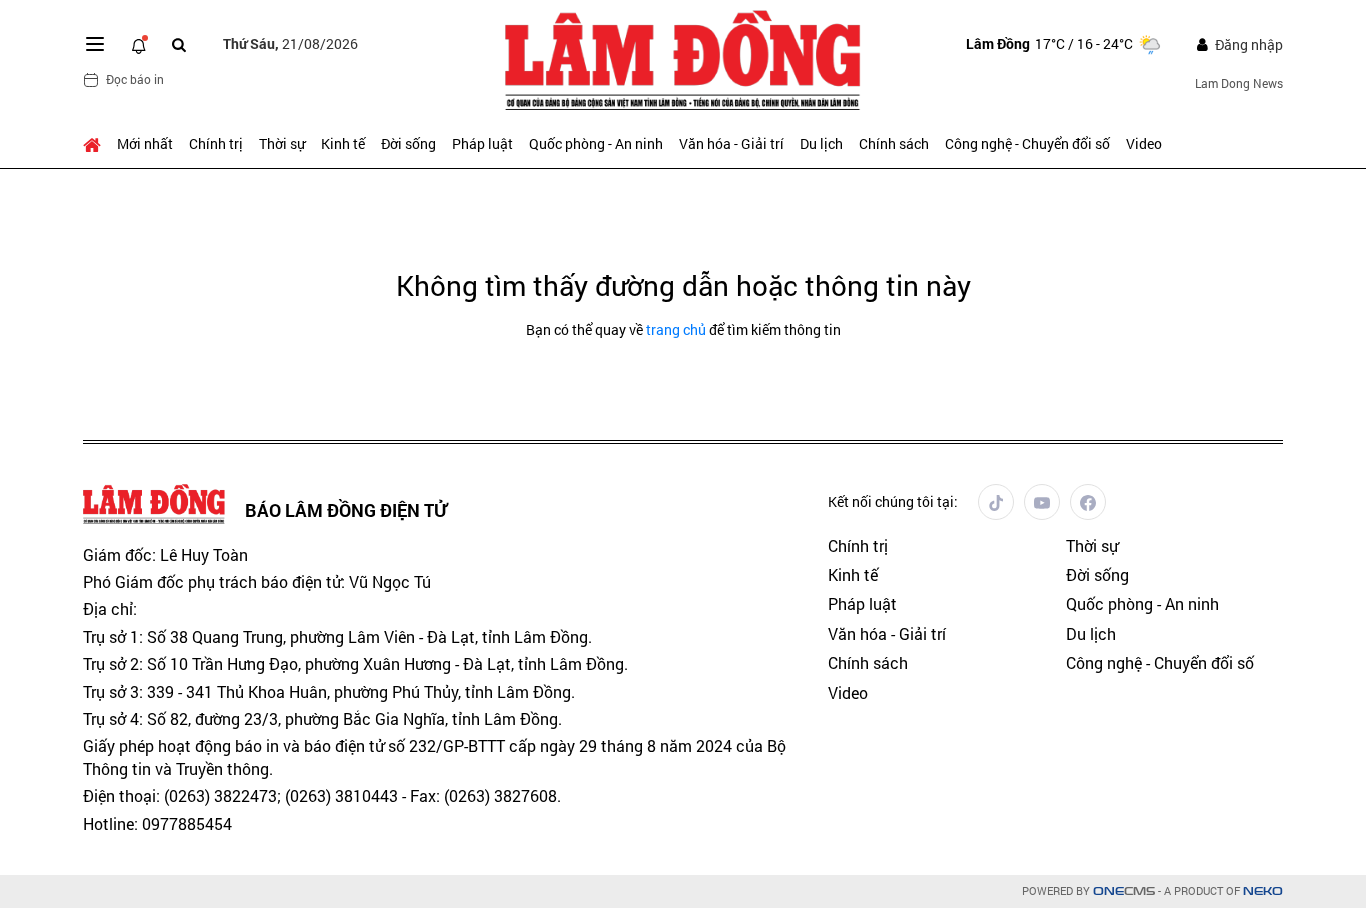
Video (1144, 143)
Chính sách (894, 143)
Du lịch (821, 143)
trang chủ (676, 329)
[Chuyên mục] (95, 44)
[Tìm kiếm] (179, 44)
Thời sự (282, 143)
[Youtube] (1042, 502)
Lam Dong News (1239, 83)
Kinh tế (343, 143)
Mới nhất (145, 143)
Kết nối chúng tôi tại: (893, 501)
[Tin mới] (139, 44)
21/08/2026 (290, 43)
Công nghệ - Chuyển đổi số (1027, 143)
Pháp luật (482, 143)
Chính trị (216, 143)
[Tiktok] (996, 502)
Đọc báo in (135, 79)
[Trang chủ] (96, 144)
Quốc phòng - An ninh (596, 143)
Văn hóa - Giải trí (731, 143)
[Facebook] (1088, 502)
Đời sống (408, 143)
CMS (1124, 891)
